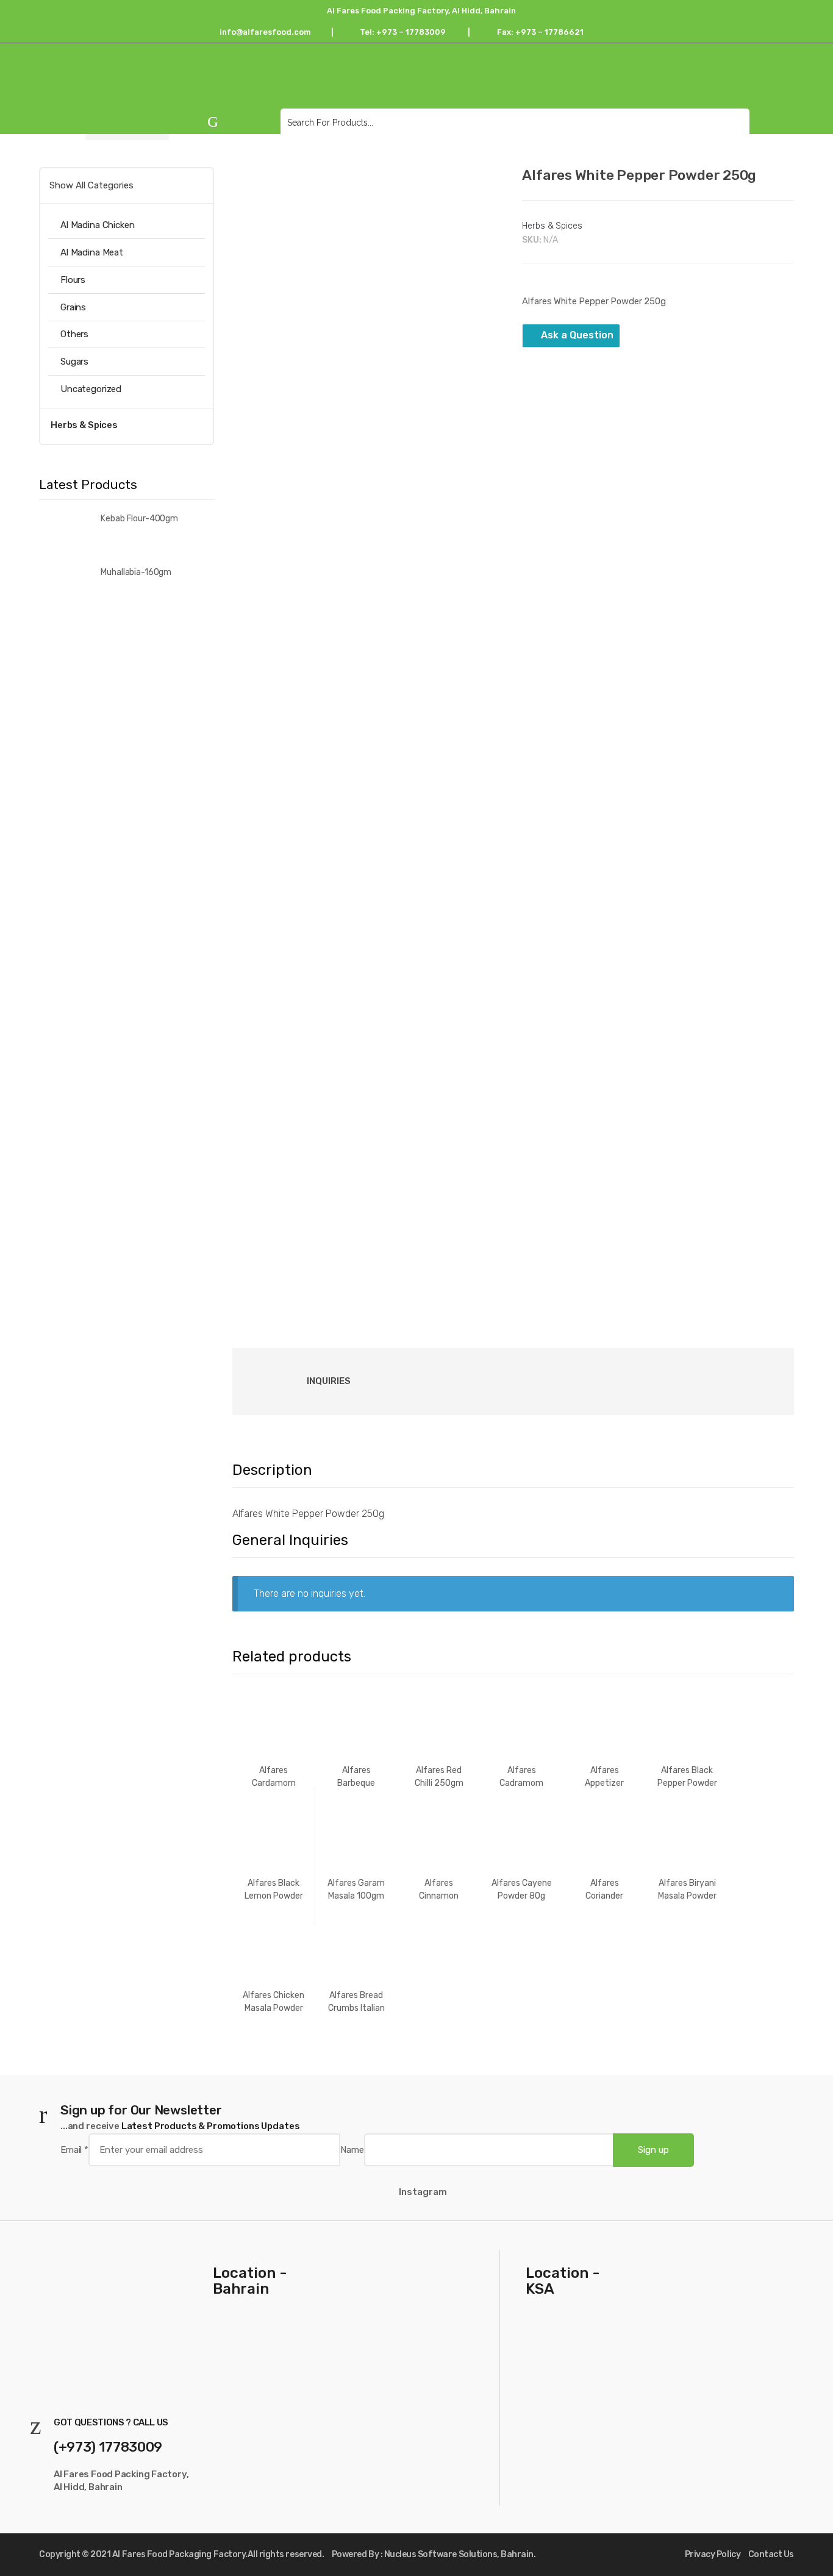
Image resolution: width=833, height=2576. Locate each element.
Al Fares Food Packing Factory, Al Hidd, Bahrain (420, 11)
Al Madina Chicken (97, 225)
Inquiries (329, 1381)
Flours (73, 280)
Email (74, 2150)
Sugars (74, 362)
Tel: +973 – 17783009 (406, 32)
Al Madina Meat (92, 252)
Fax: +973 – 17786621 (542, 32)
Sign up (653, 2150)
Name (352, 2150)
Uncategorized (91, 389)
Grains (73, 307)
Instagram (423, 2192)
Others (74, 334)
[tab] (310, 1382)
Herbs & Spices (552, 226)
